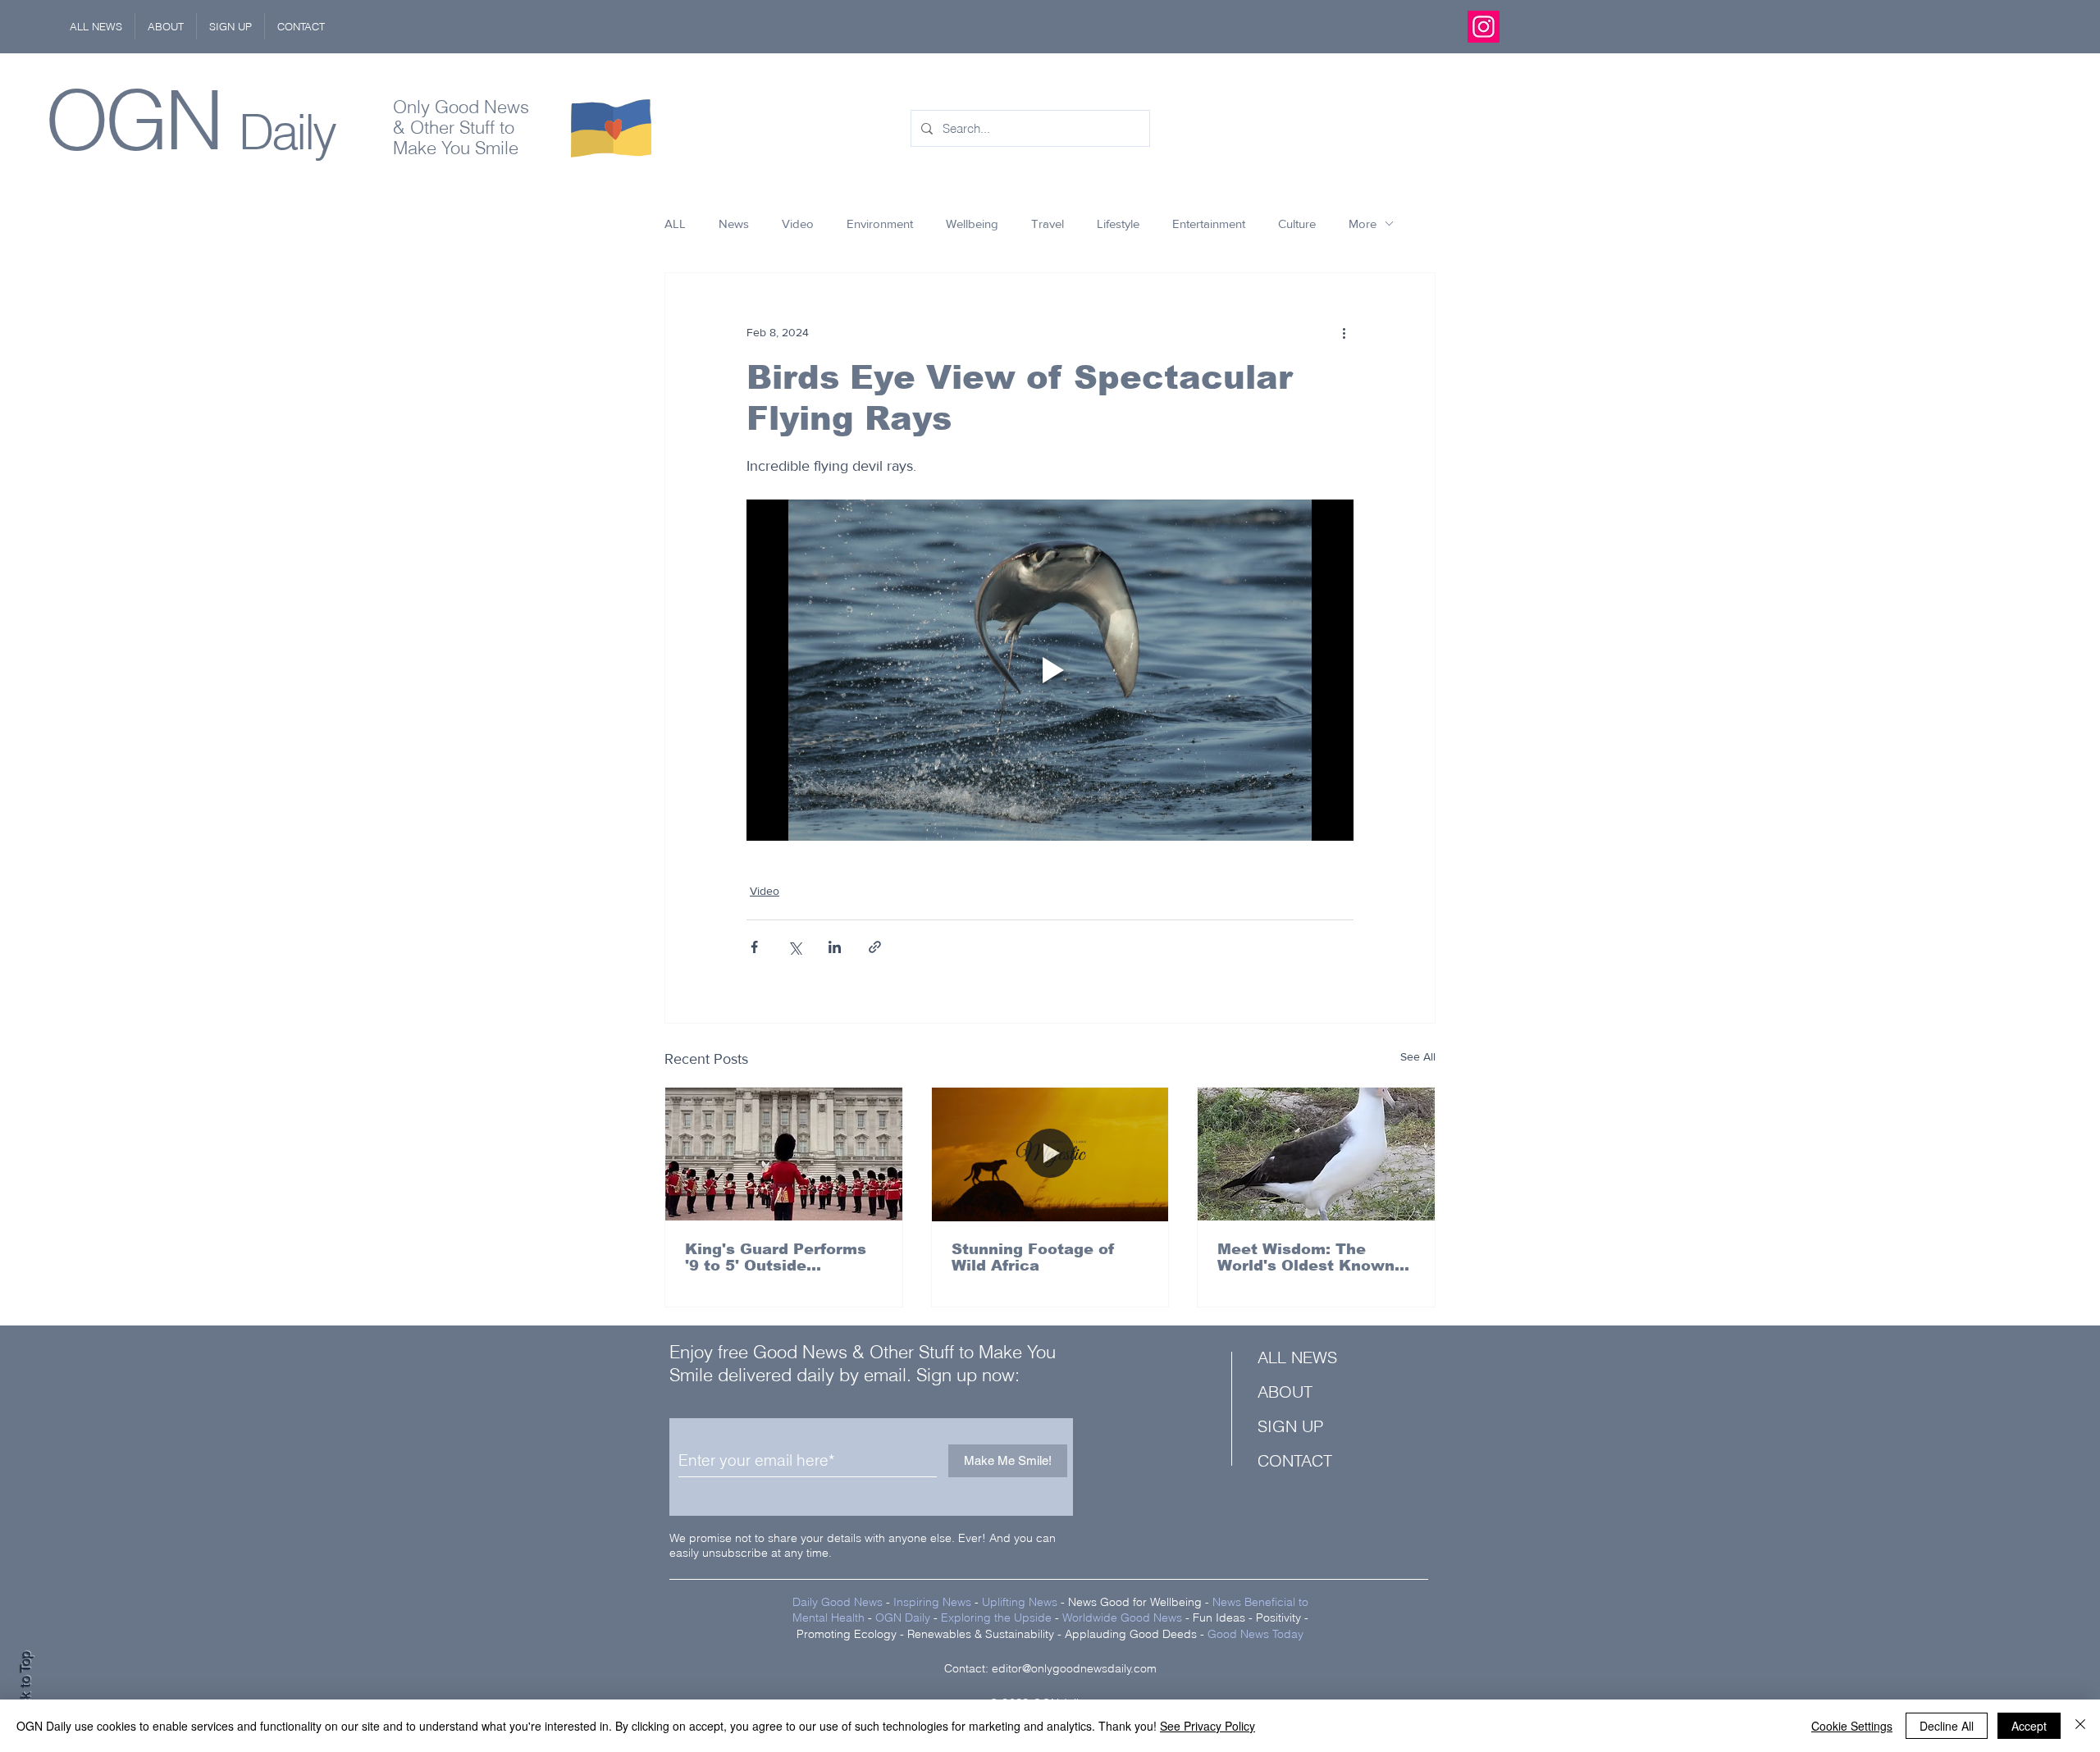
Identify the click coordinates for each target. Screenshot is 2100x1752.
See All (1418, 1056)
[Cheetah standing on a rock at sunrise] (1050, 1154)
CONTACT (1295, 1460)
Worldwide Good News (1122, 1617)
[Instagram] (1484, 27)
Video (798, 224)
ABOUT (1285, 1392)
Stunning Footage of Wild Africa (1033, 1257)
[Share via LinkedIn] (835, 947)
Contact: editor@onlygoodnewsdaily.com (1050, 1668)
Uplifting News (1020, 1602)
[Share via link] (875, 947)
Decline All (1947, 1726)
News (734, 224)
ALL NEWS (1297, 1357)
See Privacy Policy (1207, 1726)
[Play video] (1050, 670)
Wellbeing (972, 224)
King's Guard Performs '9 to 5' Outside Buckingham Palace (776, 1257)
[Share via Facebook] (754, 947)
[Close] (2080, 1726)
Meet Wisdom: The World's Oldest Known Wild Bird (1306, 1257)
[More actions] (1344, 332)
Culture (1297, 224)
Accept (2029, 1726)
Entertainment (1209, 224)
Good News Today (1255, 1634)
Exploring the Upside (998, 1617)
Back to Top (25, 1687)
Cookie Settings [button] (1852, 1726)
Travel (1048, 224)
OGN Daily (903, 1617)
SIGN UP (1290, 1426)
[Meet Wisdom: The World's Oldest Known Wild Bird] (1316, 1154)
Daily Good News (838, 1602)
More (1363, 224)
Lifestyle (1118, 224)
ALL (675, 224)
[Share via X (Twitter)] (794, 947)
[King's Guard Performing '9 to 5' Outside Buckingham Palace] (784, 1154)
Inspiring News (932, 1602)
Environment (880, 224)
